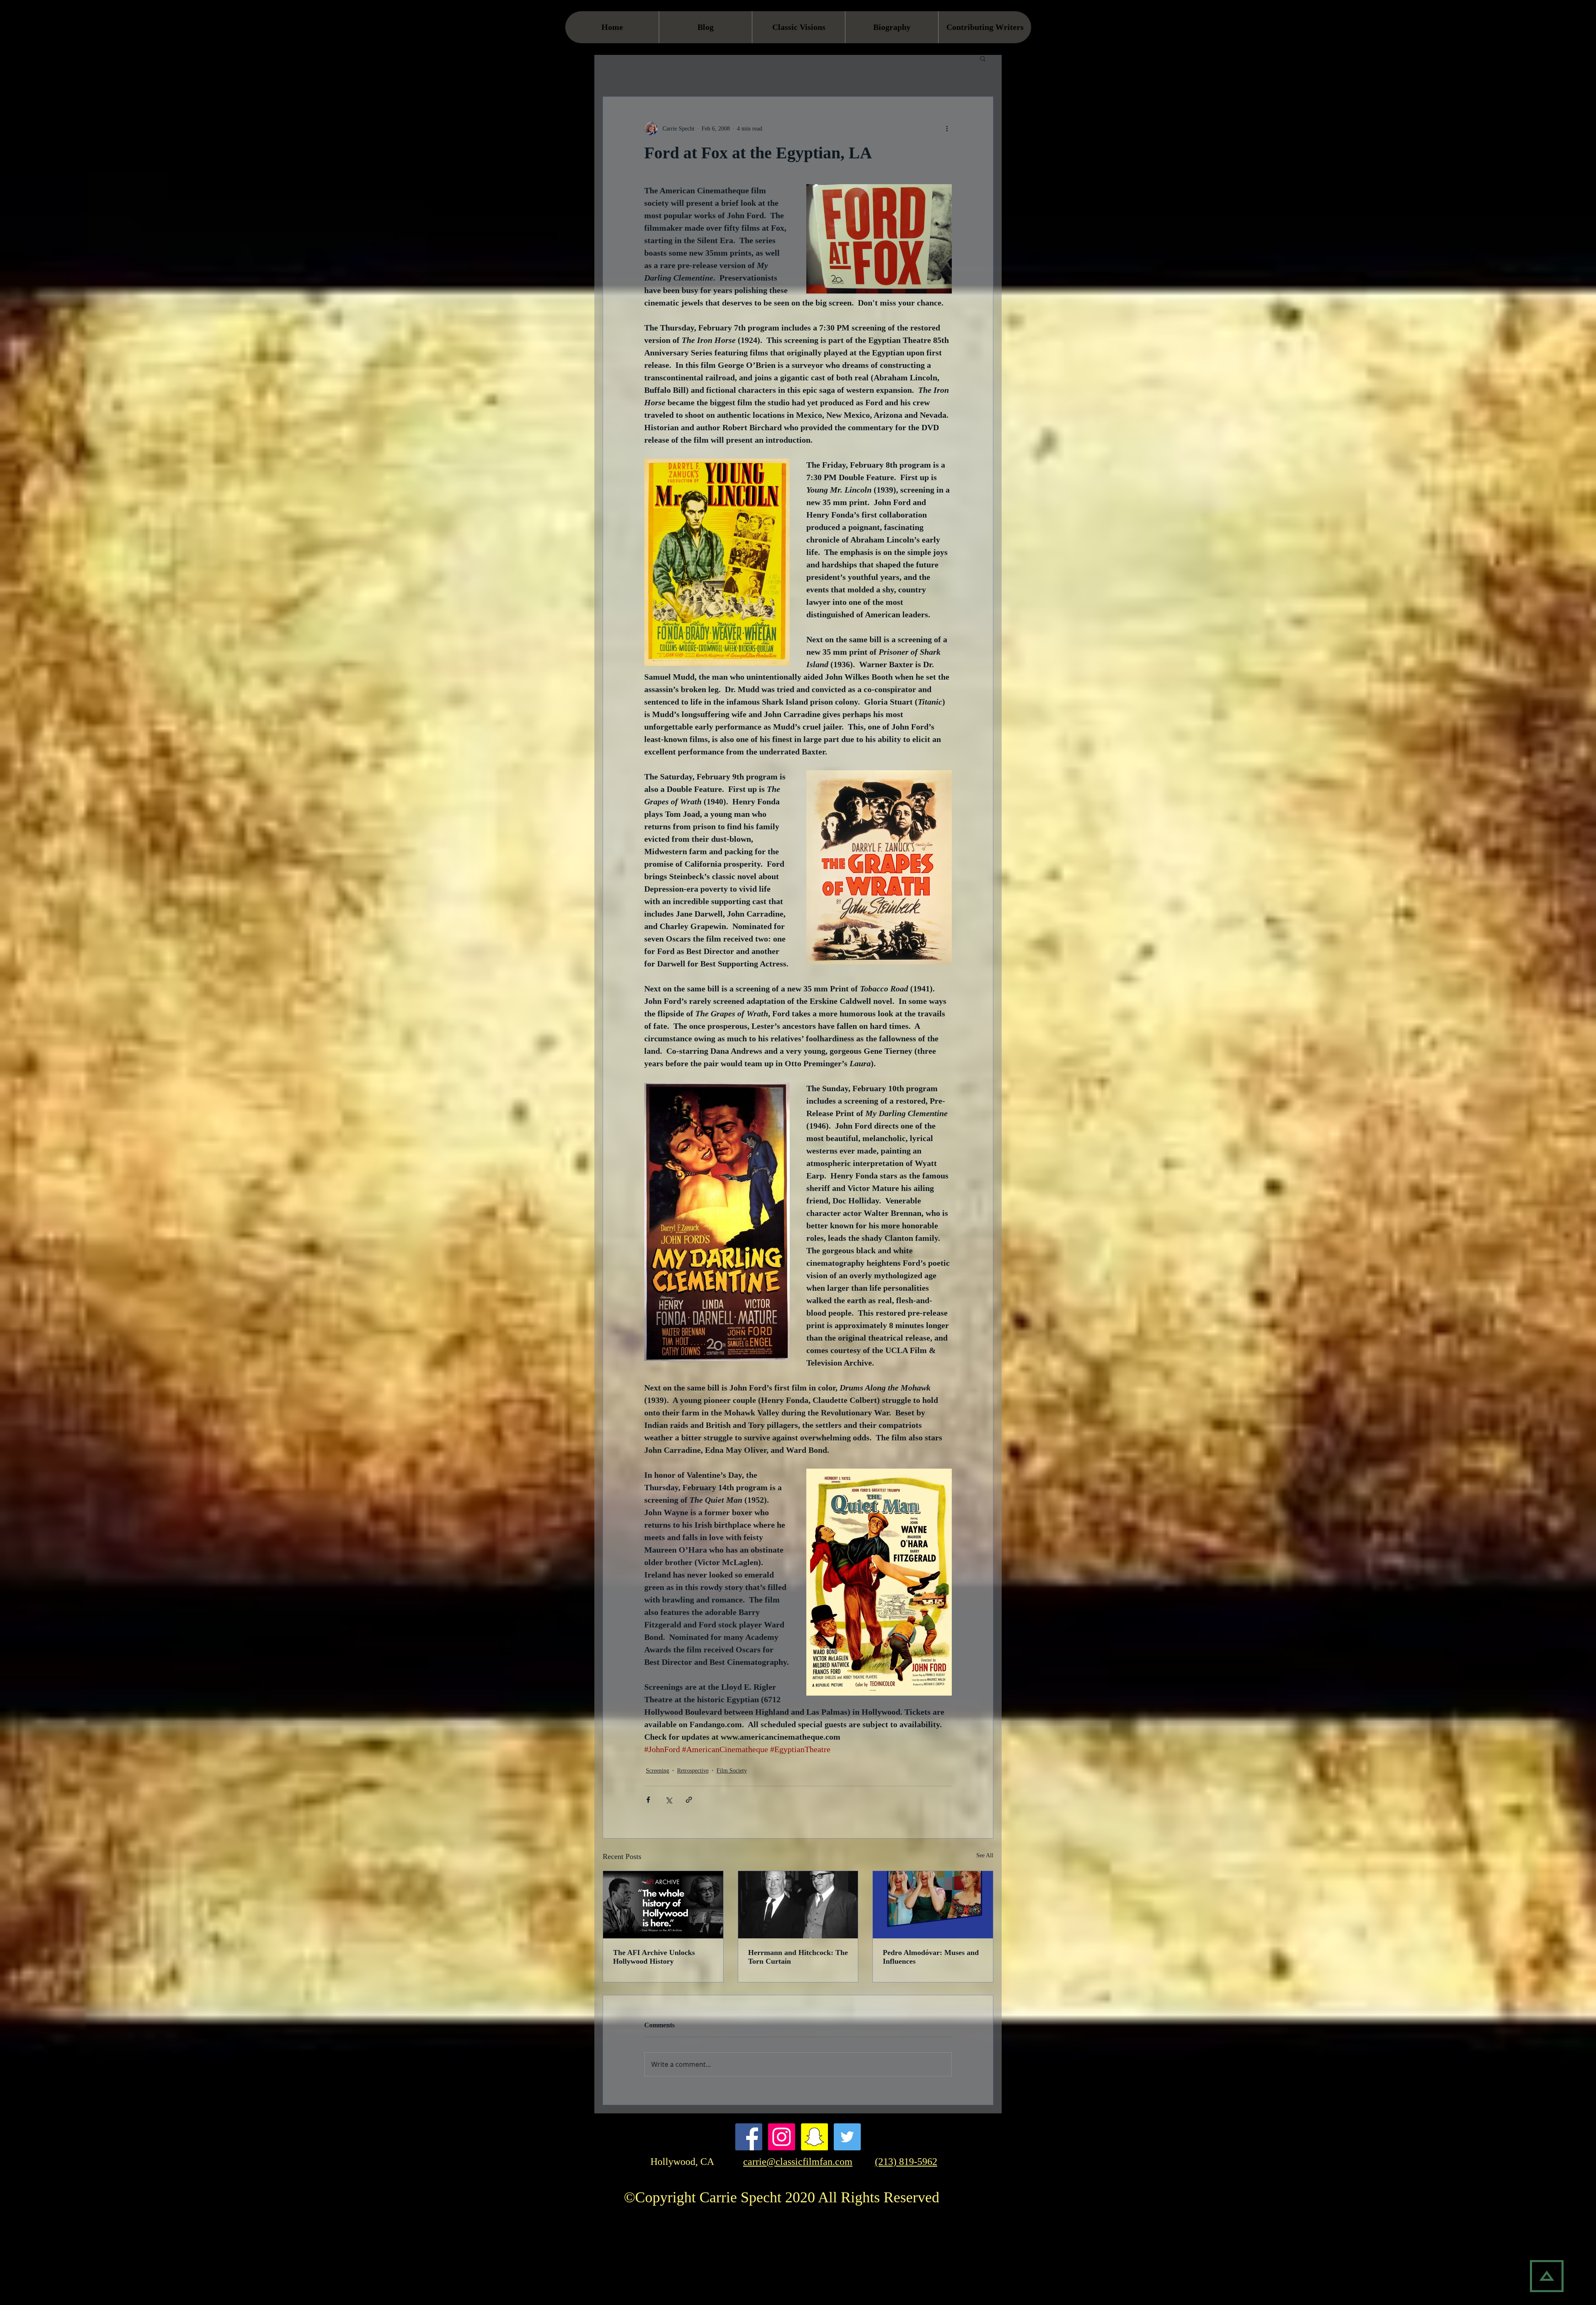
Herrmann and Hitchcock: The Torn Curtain (798, 1957)
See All (985, 1855)
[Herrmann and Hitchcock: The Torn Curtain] (798, 1905)
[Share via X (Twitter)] (669, 1800)
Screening (658, 1771)
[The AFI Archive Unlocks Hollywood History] (663, 1905)
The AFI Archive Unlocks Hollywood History (654, 1957)
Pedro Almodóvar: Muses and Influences (931, 1957)
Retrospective (693, 1771)
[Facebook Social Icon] (749, 2137)
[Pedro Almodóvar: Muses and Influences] (933, 1905)
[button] (983, 58)
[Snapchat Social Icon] (814, 2137)
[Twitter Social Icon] (847, 2137)
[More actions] (947, 128)
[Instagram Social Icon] (782, 2137)
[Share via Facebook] (648, 1800)
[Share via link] (689, 1800)
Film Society (732, 1771)
